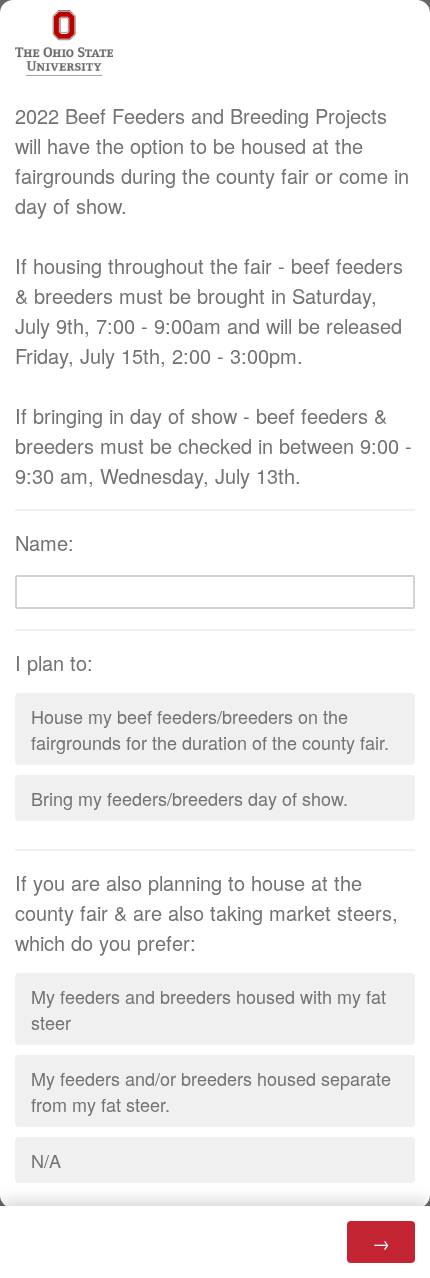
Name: (47, 542)
